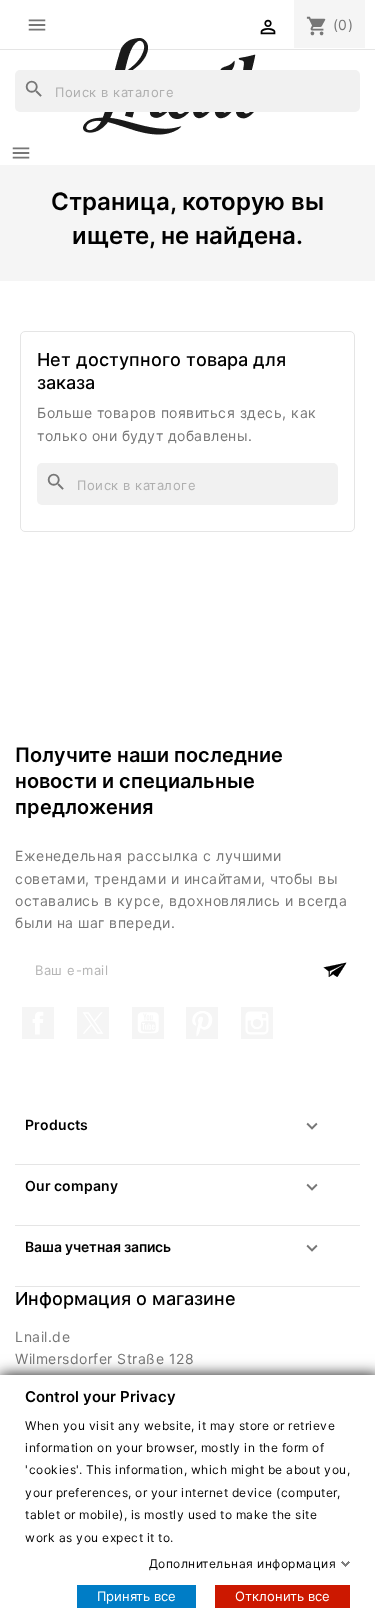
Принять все (136, 1596)
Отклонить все (282, 1596)
